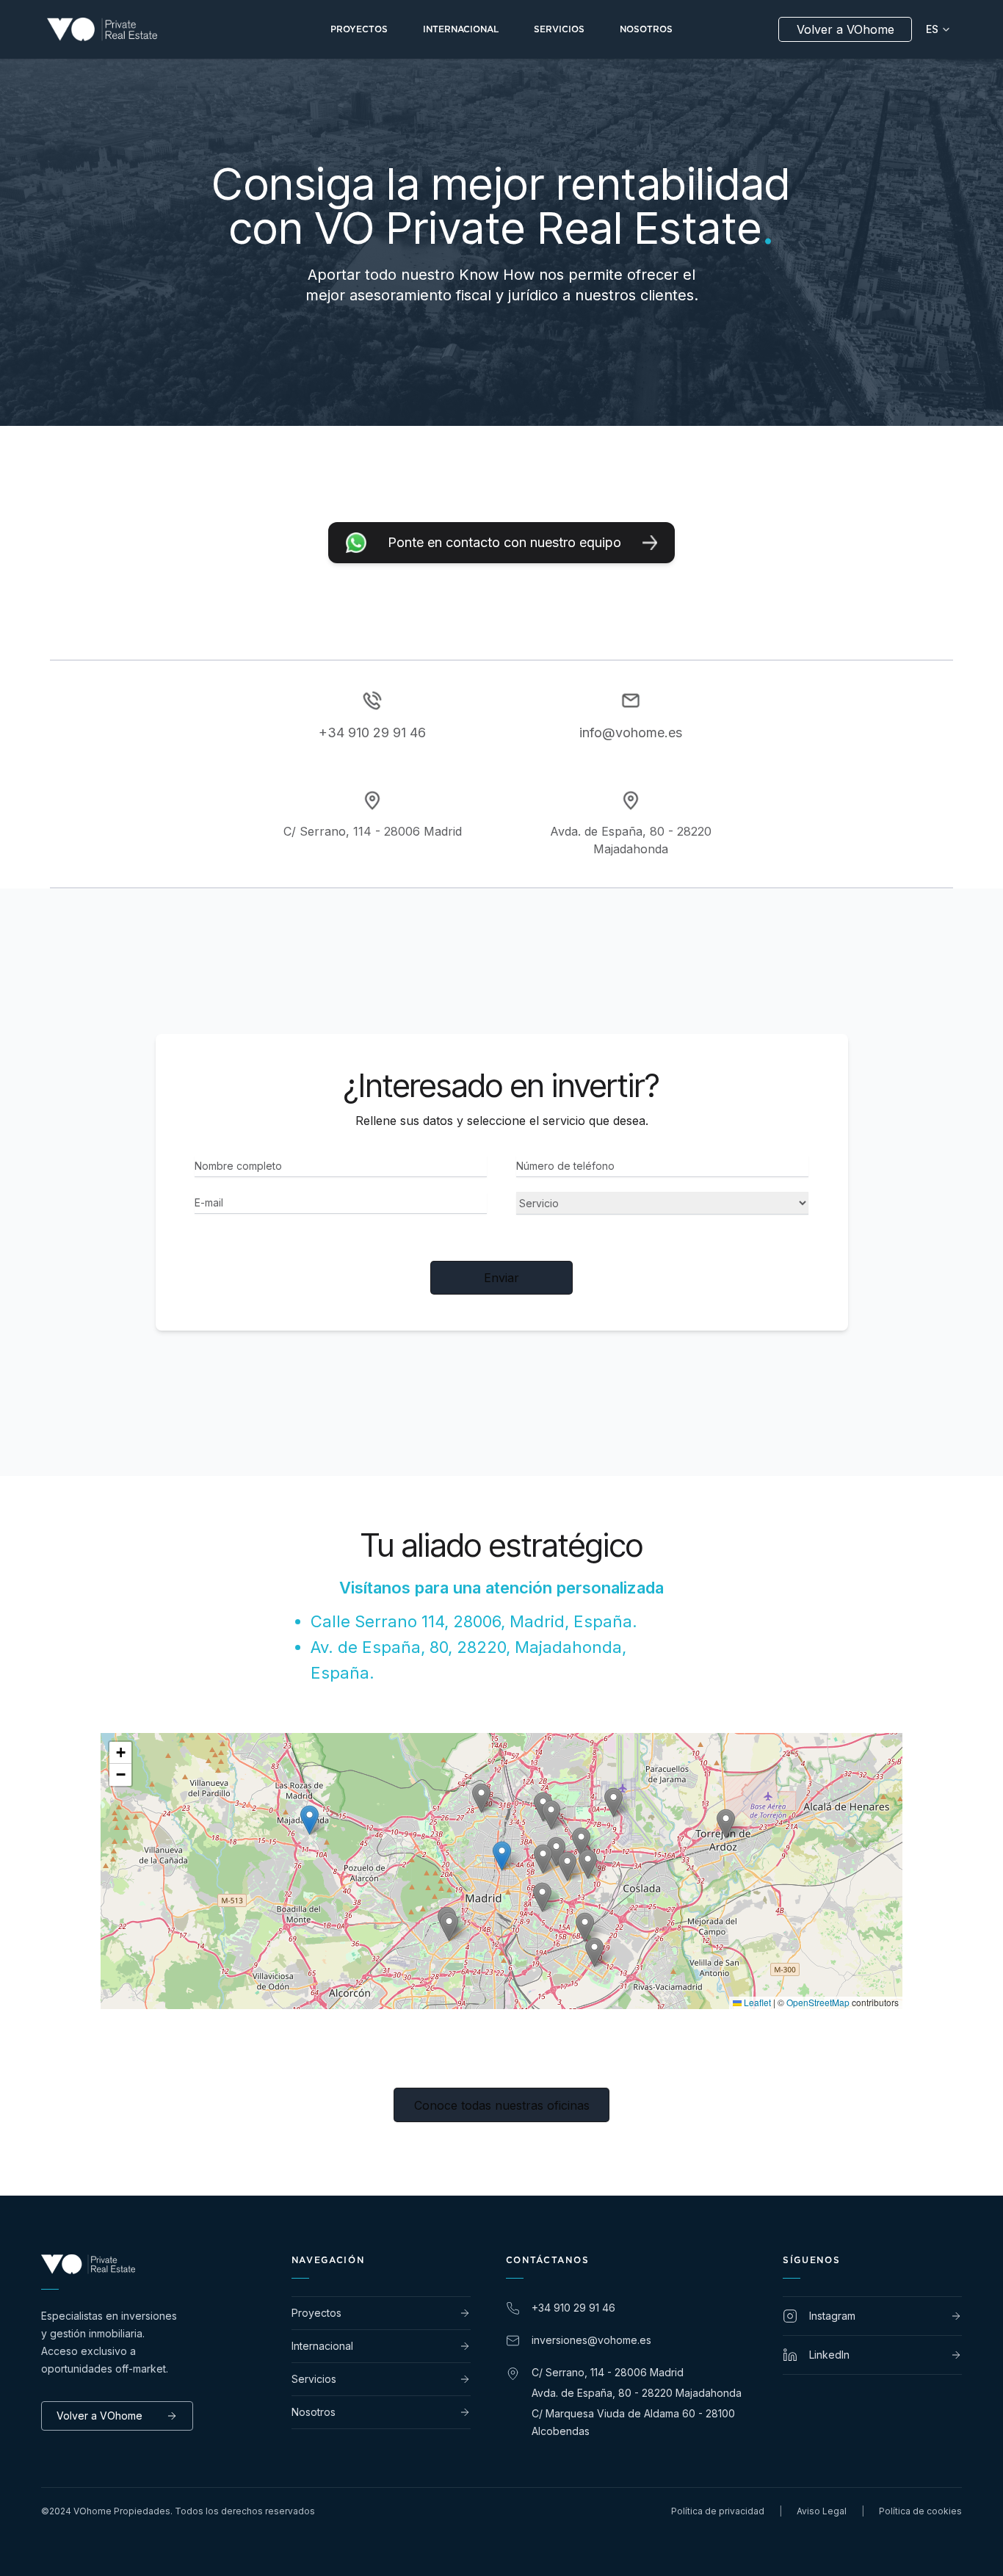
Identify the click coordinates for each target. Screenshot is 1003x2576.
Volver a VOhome (846, 29)
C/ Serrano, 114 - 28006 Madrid (608, 2372)
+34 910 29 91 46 (372, 732)
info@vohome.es (631, 732)
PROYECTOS (359, 29)
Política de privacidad (718, 2511)
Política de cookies (920, 2511)
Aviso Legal (822, 2511)
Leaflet (756, 2002)
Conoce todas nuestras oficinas (502, 2105)
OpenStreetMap (818, 2002)
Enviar (501, 1278)
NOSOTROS (646, 29)
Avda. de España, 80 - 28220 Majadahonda (637, 2393)
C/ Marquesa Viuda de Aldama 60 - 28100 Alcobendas (633, 2422)
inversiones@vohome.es (591, 2340)
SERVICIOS (559, 29)
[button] (581, 1842)
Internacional (322, 2346)
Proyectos (316, 2313)
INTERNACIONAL (461, 29)
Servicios (314, 2379)
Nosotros (314, 2412)
